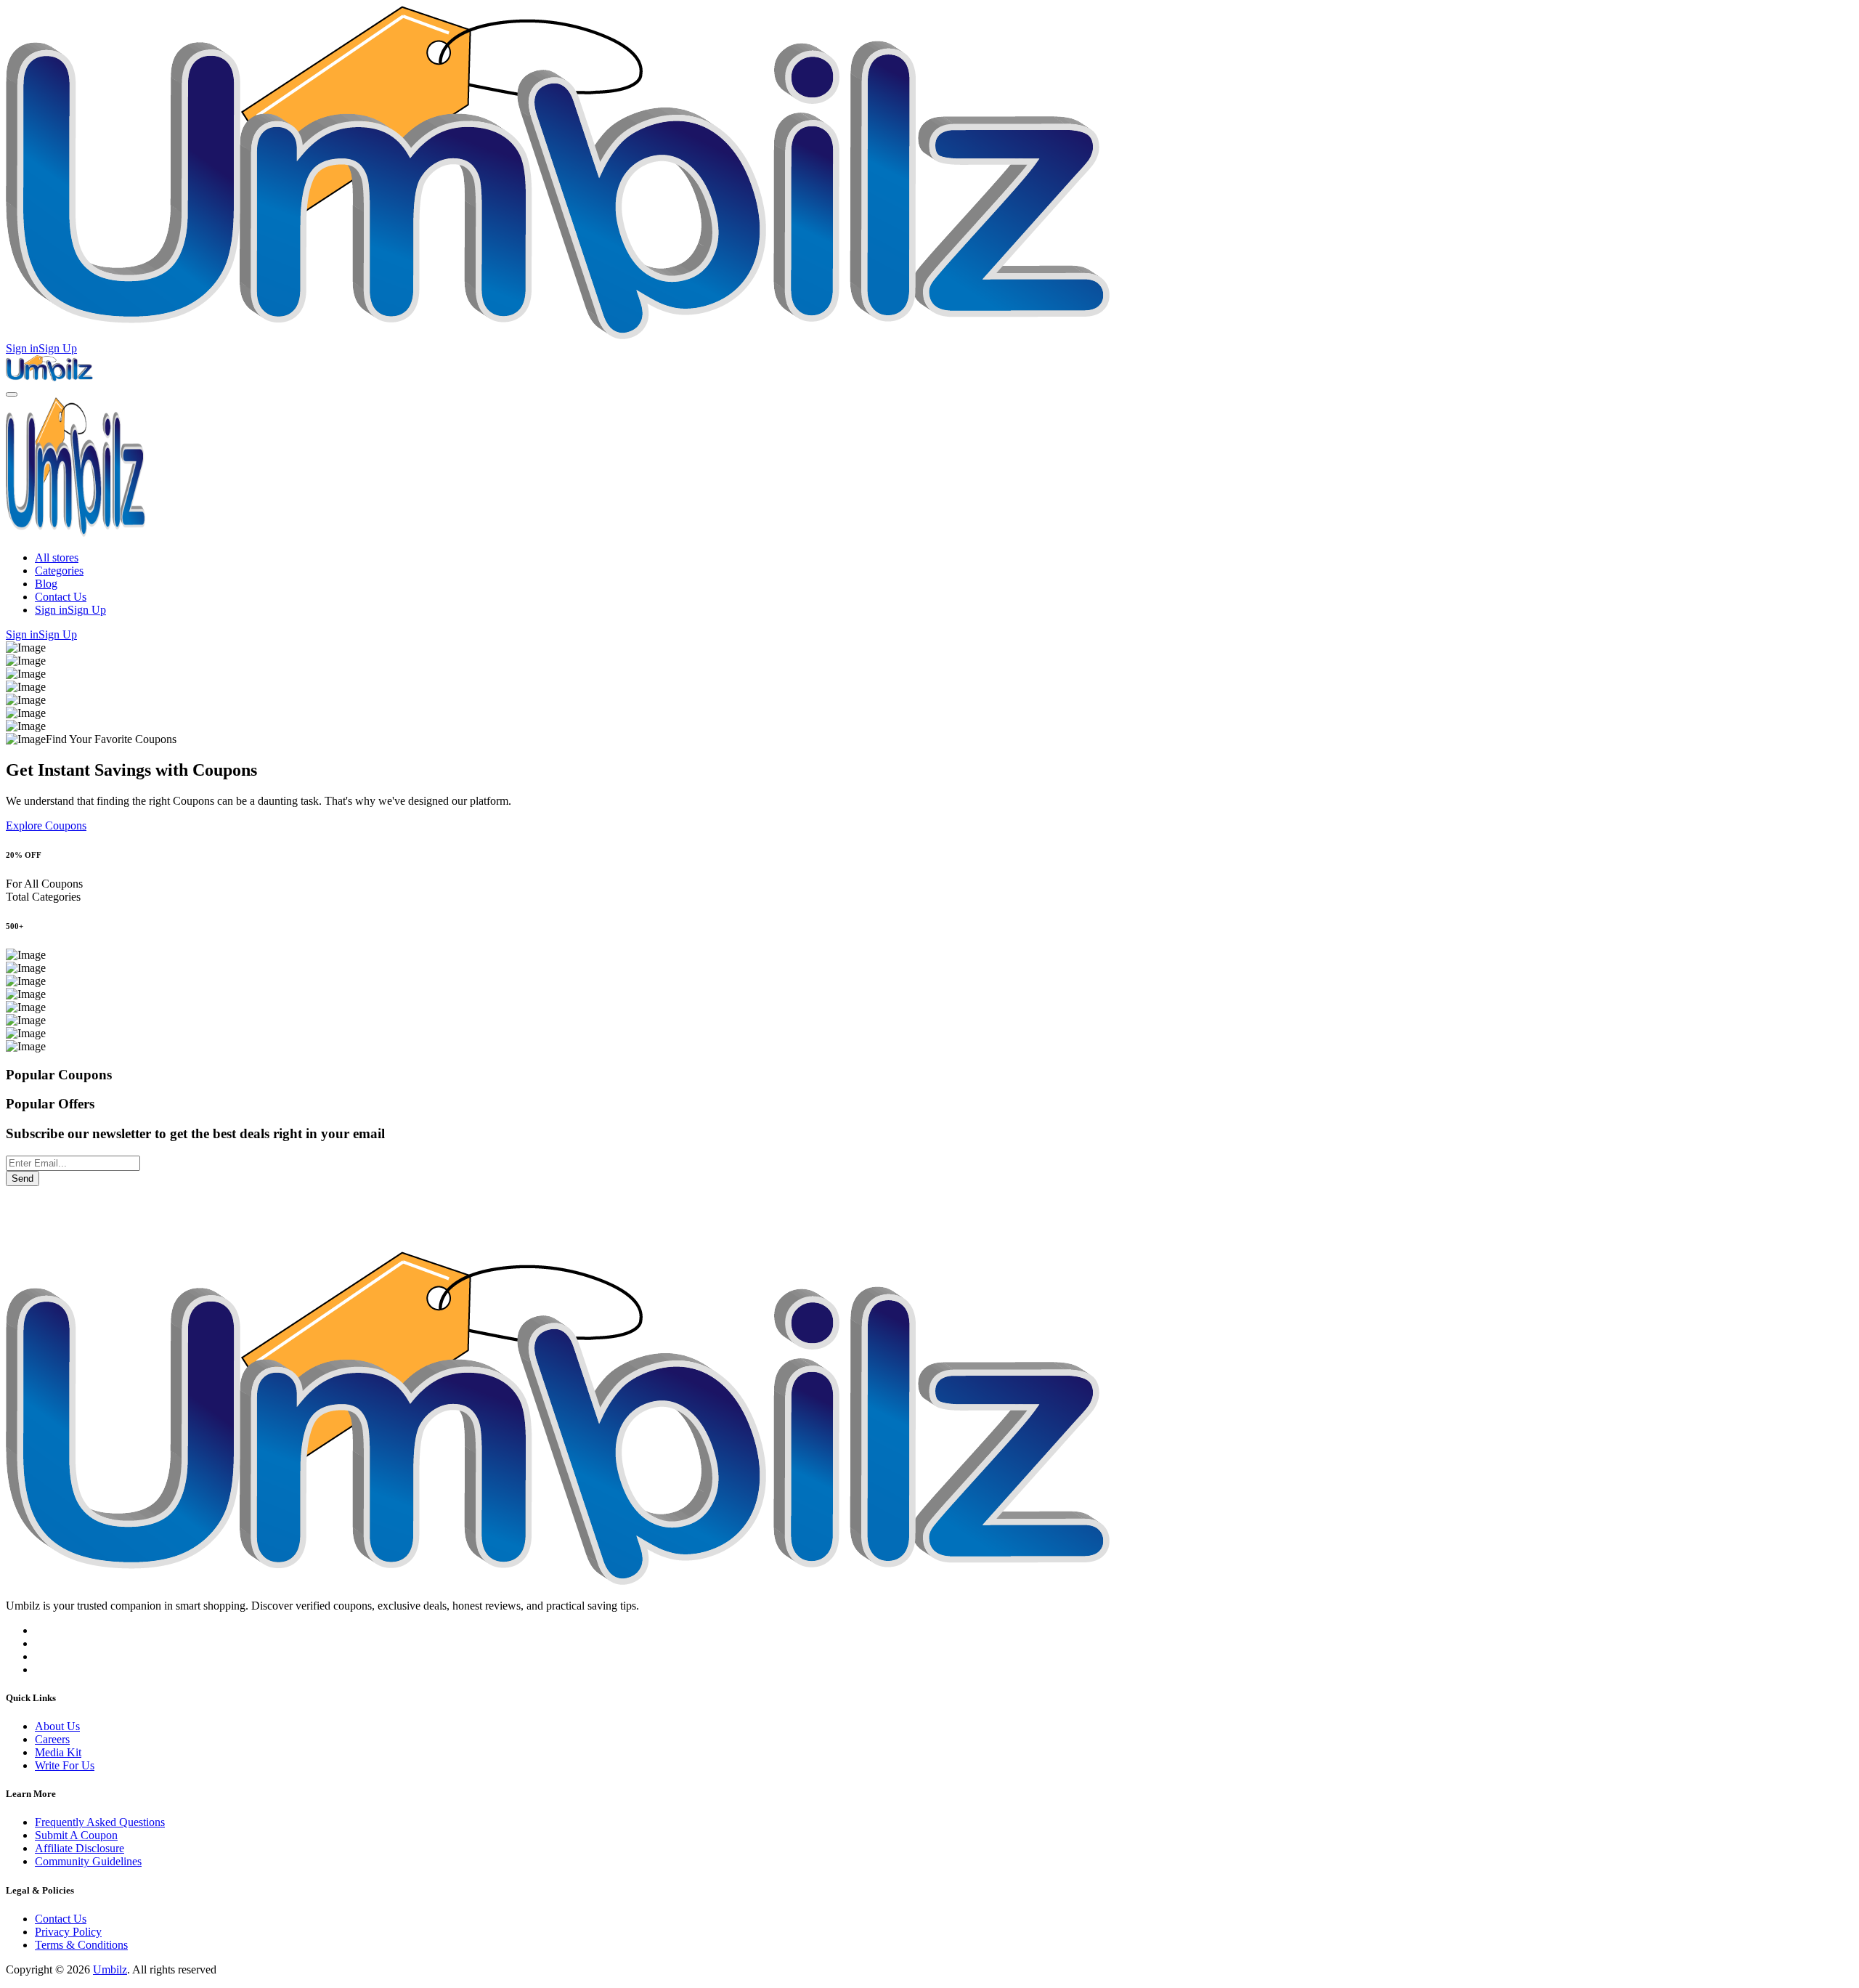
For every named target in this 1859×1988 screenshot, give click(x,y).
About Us (57, 1726)
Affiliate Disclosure (80, 1848)
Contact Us (61, 597)
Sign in (22, 348)
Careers (52, 1739)
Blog (46, 584)
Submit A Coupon (76, 1835)
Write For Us (65, 1765)
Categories (59, 571)
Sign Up (58, 348)
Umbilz (110, 1969)
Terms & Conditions (81, 1945)
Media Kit (58, 1752)
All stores (57, 557)
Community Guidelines (88, 1861)
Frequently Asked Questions (100, 1822)
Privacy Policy (68, 1932)
